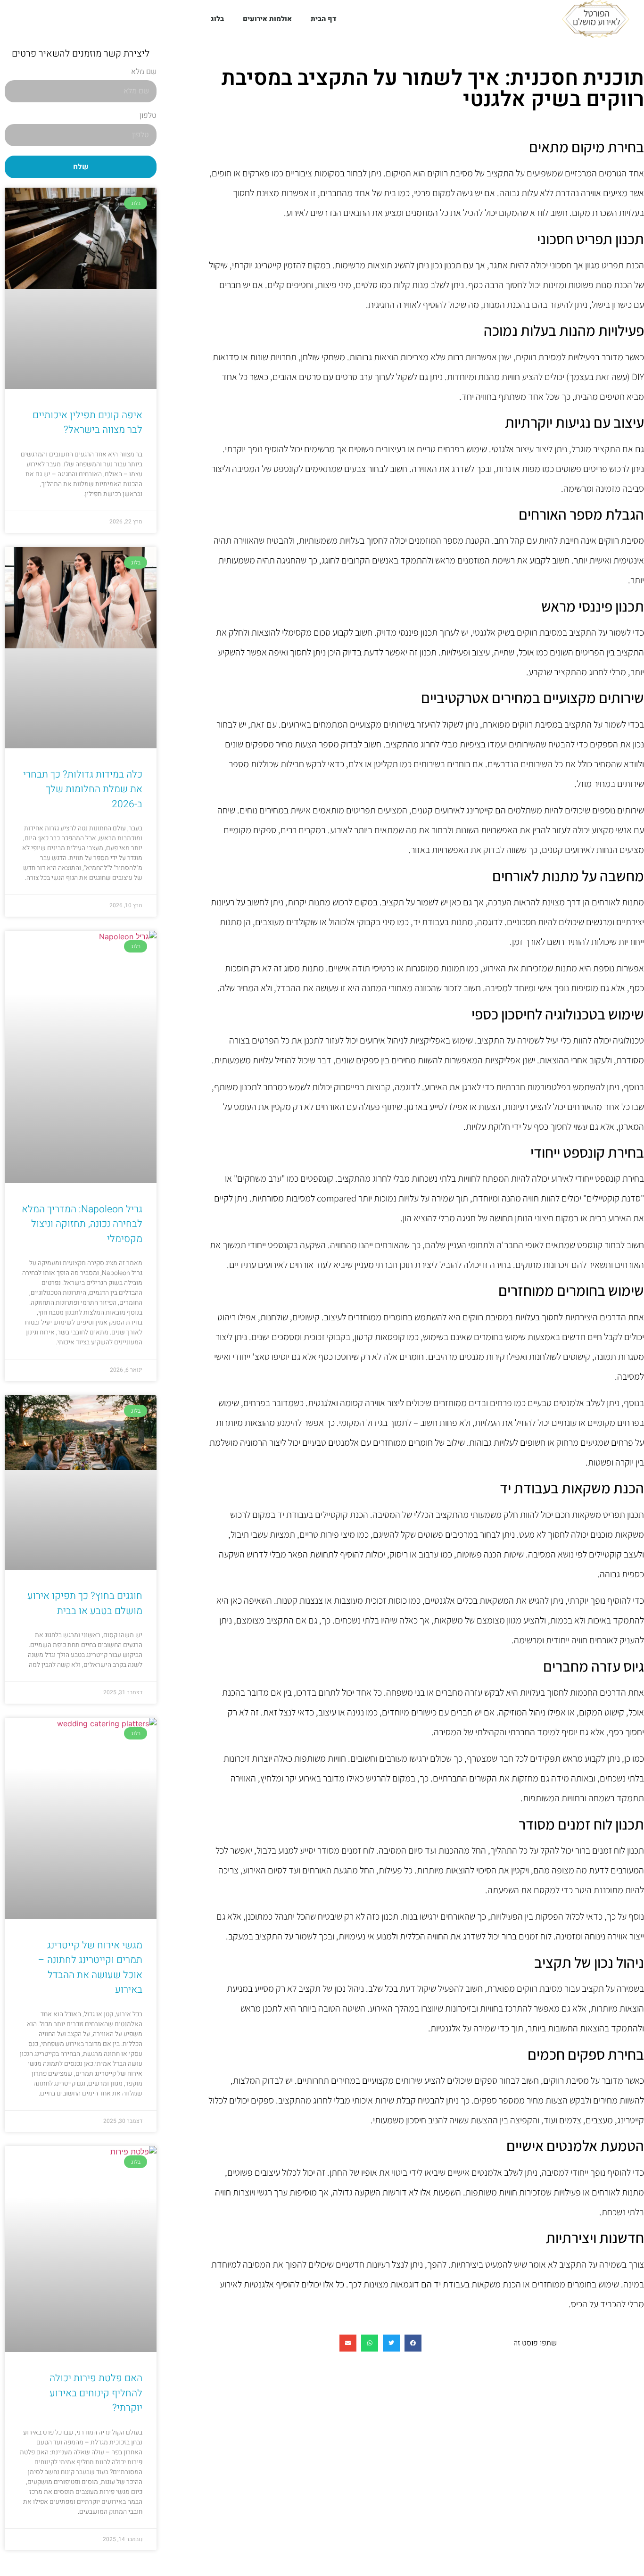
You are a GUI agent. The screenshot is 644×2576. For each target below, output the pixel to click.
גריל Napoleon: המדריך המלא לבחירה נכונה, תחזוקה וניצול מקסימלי (82, 1224)
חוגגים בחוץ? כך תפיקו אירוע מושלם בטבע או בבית (85, 1603)
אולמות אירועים (267, 19)
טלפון (148, 116)
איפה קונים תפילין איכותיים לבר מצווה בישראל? (87, 423)
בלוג (217, 19)
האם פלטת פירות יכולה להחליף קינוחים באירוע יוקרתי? (96, 2393)
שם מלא (144, 73)
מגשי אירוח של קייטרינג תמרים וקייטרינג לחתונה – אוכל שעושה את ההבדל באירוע (90, 1968)
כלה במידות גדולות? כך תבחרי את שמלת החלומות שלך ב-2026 (83, 789)
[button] (413, 2343)
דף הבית (324, 19)
